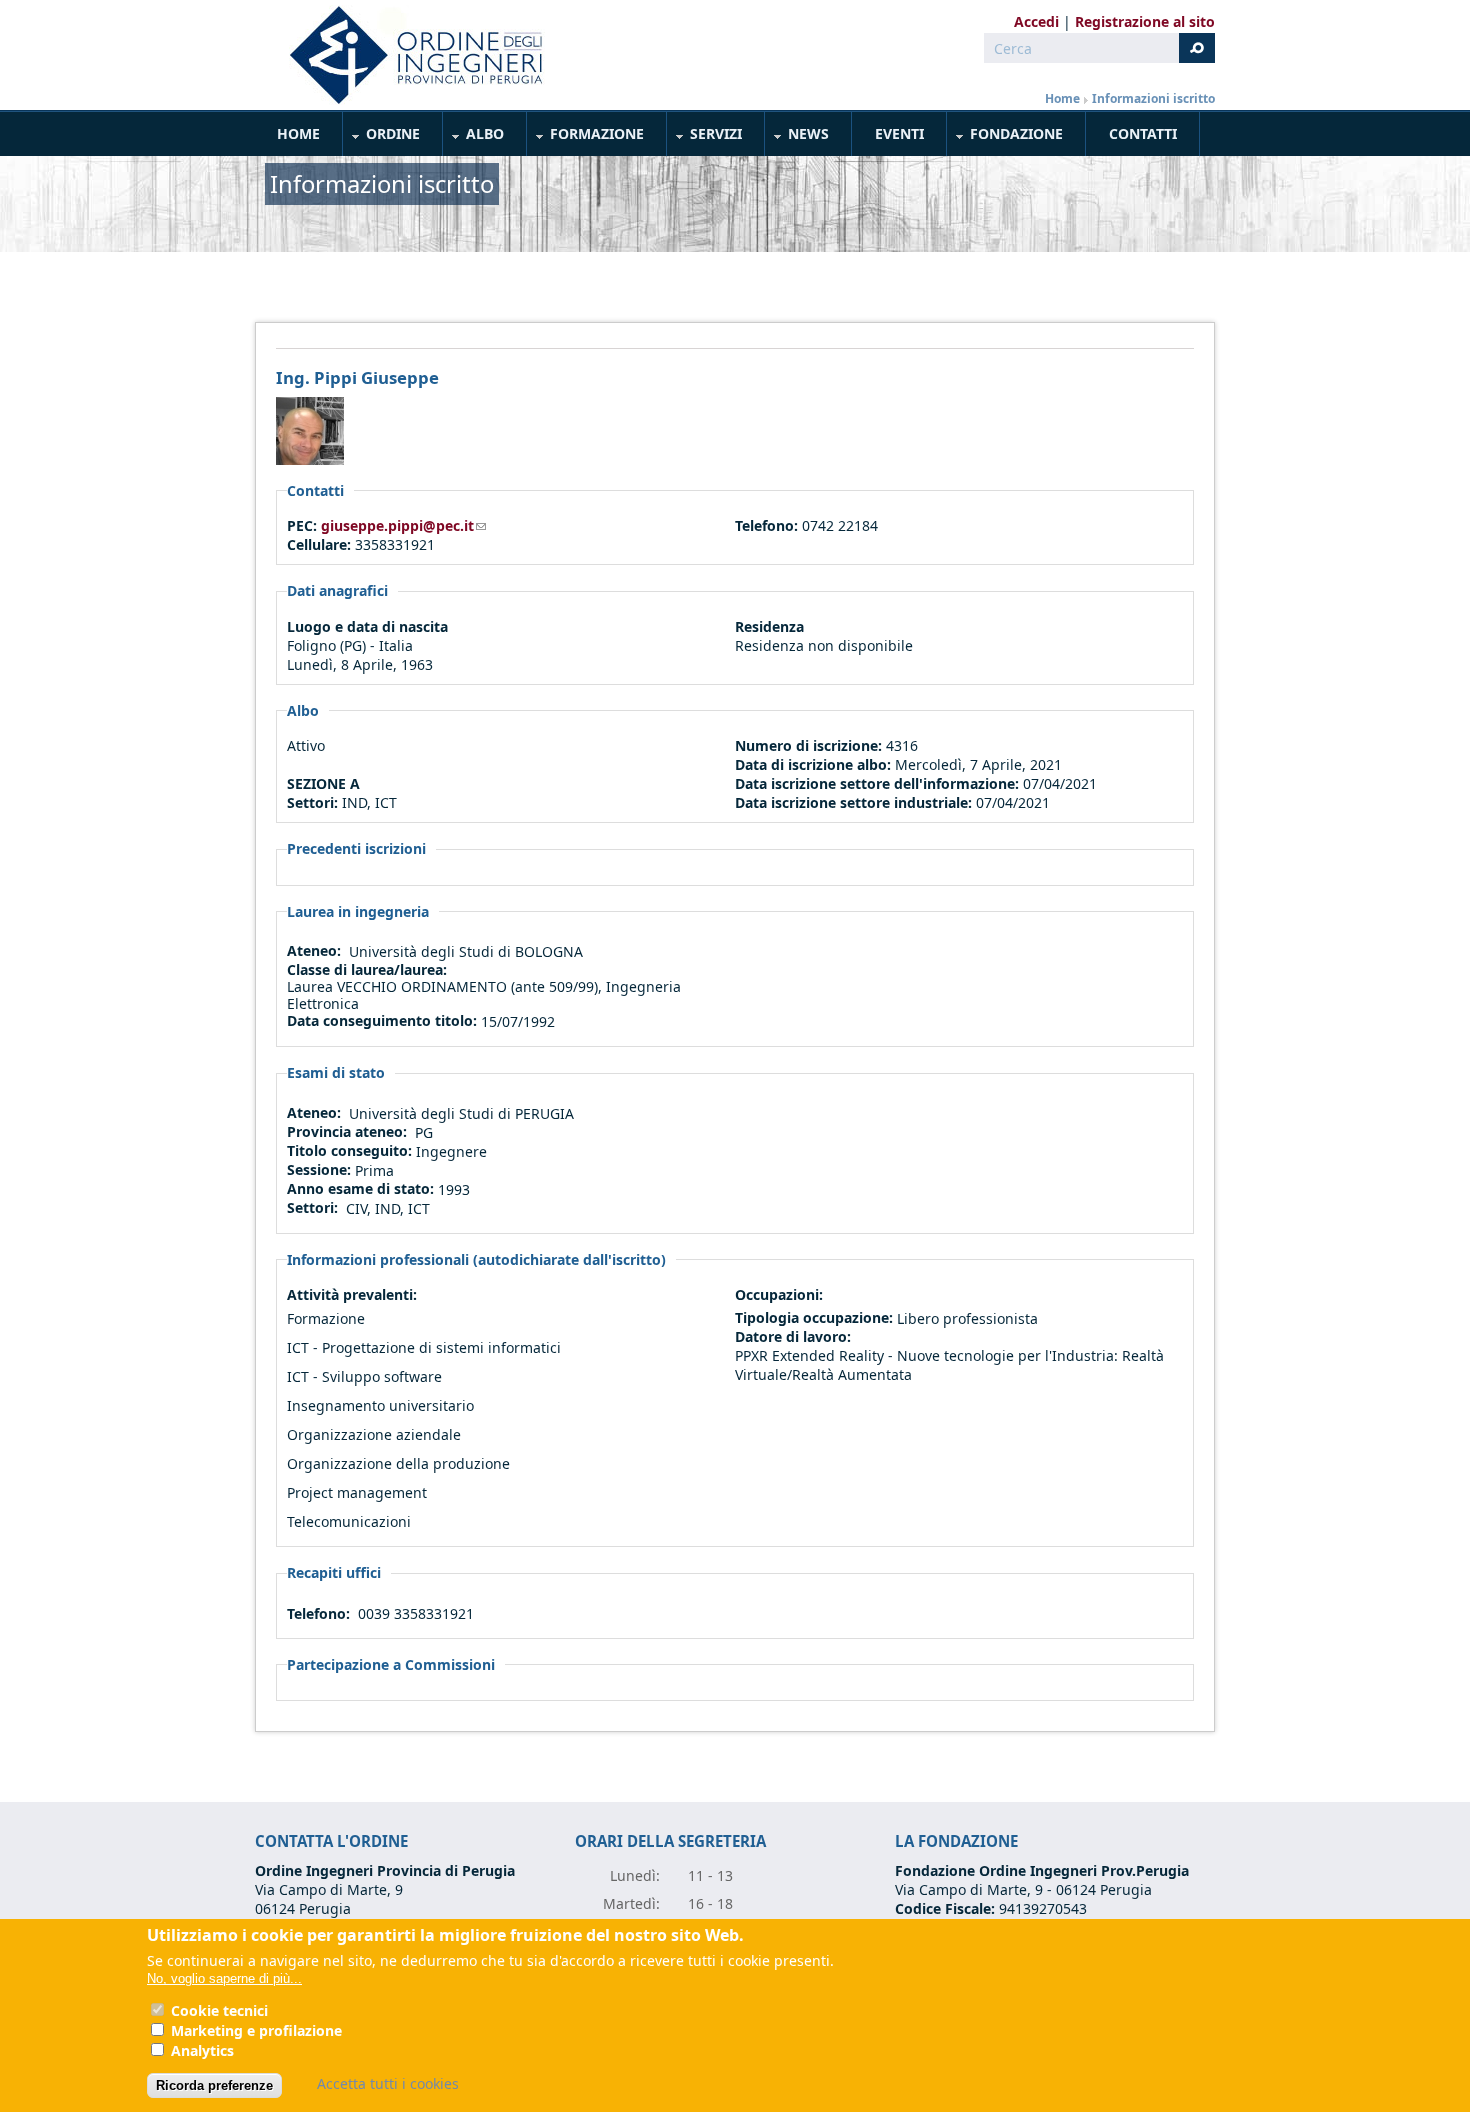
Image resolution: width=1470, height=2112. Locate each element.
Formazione (586, 137)
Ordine (382, 137)
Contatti (1143, 133)
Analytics (202, 2050)
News (797, 137)
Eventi (899, 133)
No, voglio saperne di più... (224, 1978)
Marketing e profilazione (256, 2030)
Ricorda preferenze (214, 2085)
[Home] (408, 55)
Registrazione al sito (1145, 21)
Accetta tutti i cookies (388, 2083)
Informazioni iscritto (1153, 98)
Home (1062, 98)
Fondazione (1005, 137)
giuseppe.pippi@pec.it (403, 525)
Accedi (1036, 21)
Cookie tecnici (219, 2010)
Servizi (705, 137)
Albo (474, 137)
